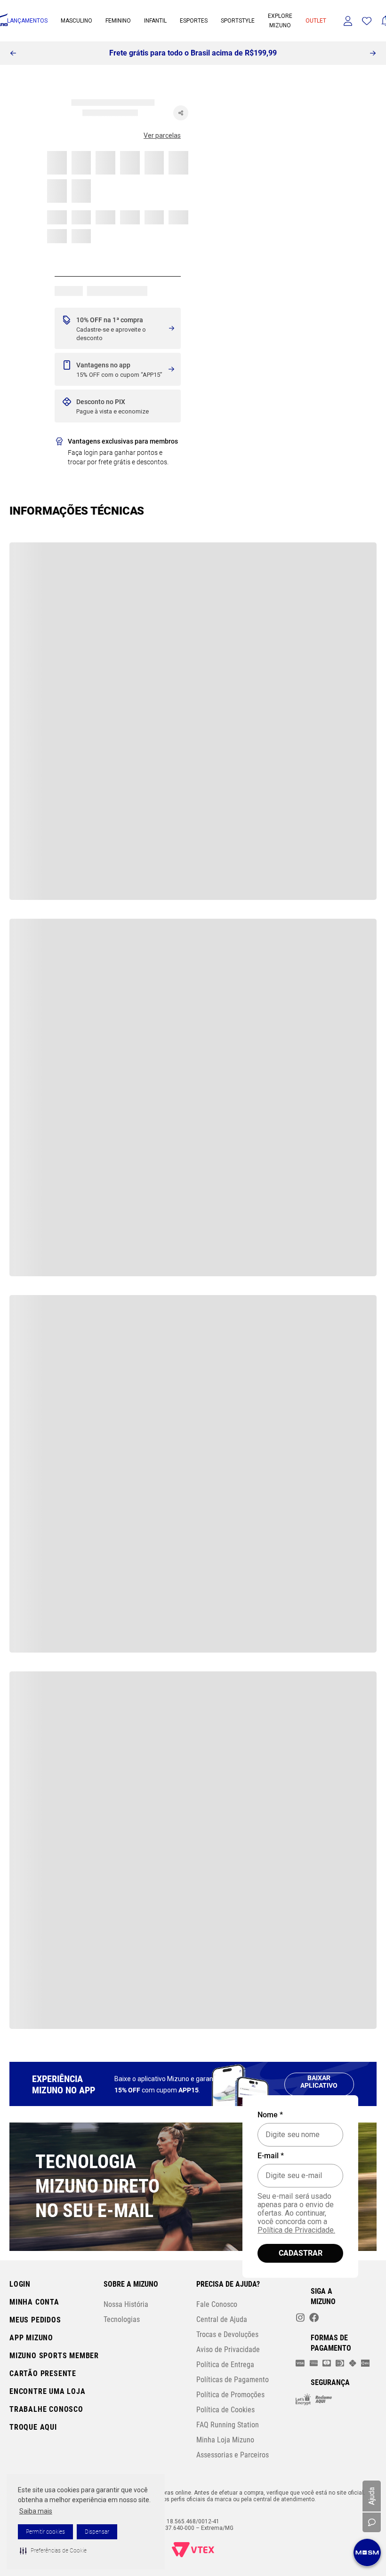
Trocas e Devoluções (227, 2334)
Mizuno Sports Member (54, 2356)
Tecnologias (122, 2319)
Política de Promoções (230, 2395)
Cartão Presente (43, 2373)
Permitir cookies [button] (45, 2532)
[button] (53, 2551)
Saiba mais (36, 2511)
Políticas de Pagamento (233, 2380)
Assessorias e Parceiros (233, 2455)
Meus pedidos (35, 2320)
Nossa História (126, 2304)
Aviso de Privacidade (228, 2349)
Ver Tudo (40, 146)
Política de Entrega (225, 2365)
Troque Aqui (33, 2427)
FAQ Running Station (228, 2425)
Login (20, 2284)
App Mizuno (31, 2338)
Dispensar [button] (97, 2532)
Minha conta (34, 2302)
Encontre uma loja (48, 2391)
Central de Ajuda (222, 2319)
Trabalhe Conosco (46, 2409)
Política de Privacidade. (296, 2230)
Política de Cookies (225, 2410)
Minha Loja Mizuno (225, 2440)
